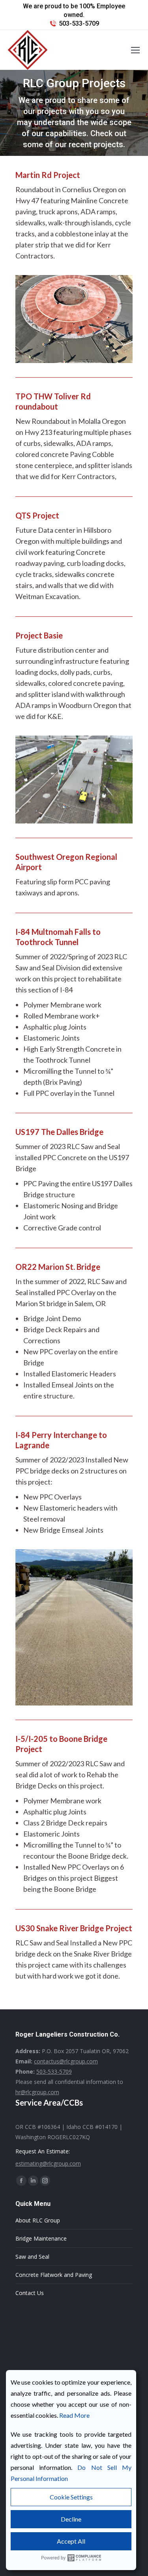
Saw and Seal (32, 2257)
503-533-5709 (79, 23)
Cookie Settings (71, 2497)
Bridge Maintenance (41, 2238)
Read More (74, 2415)
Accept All (71, 2541)
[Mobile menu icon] (135, 50)
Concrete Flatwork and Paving (54, 2275)
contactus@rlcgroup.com (66, 2061)
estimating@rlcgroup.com (48, 2163)
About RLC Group (38, 2220)
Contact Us (30, 2293)
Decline (71, 2519)
